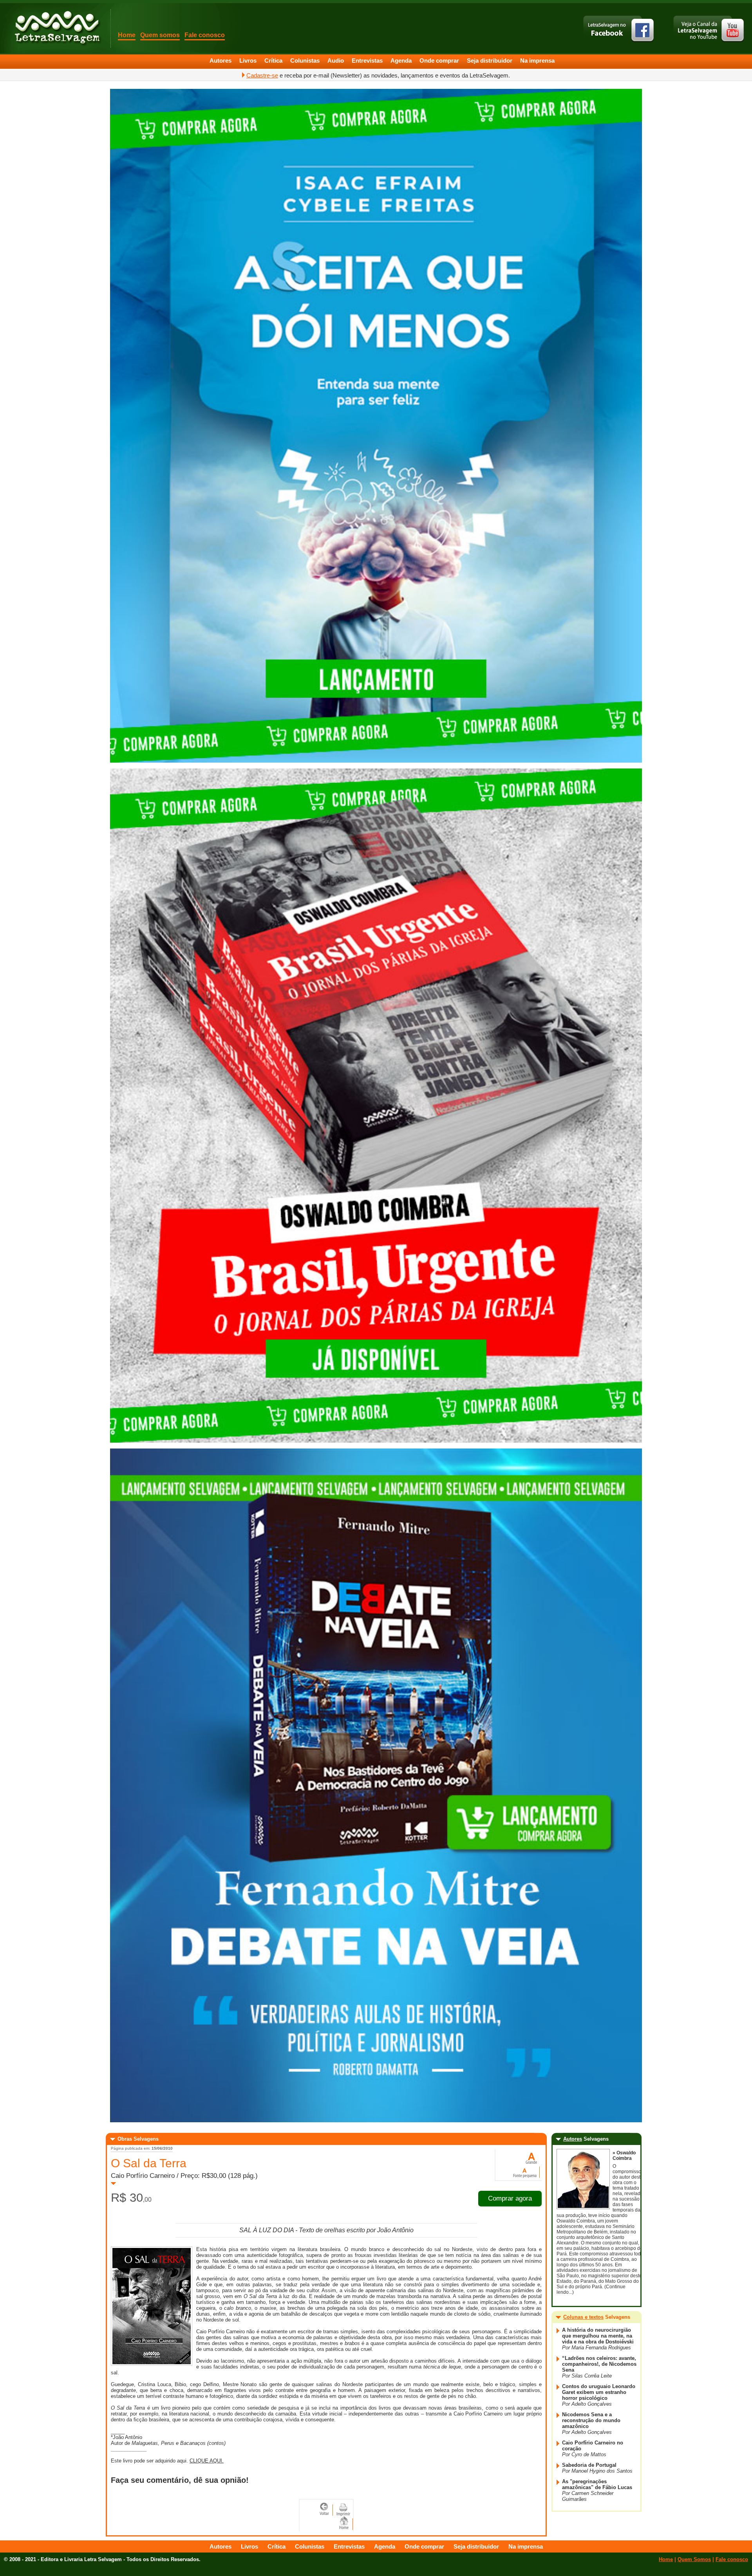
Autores (221, 60)
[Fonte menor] (525, 2171)
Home (127, 35)
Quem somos (160, 35)
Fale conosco (205, 35)
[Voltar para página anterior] (326, 2509)
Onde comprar (439, 60)
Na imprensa (537, 60)
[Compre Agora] (376, 761)
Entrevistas (367, 60)
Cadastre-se (262, 75)
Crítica (273, 60)
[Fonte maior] (531, 2158)
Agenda (401, 60)
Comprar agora (510, 2198)
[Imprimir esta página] (344, 2509)
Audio (336, 60)
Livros (248, 60)
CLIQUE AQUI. (207, 2461)
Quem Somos (694, 2559)
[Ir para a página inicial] (344, 2523)
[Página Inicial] (57, 27)
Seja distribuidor (490, 60)
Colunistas (305, 60)
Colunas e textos (583, 2317)
